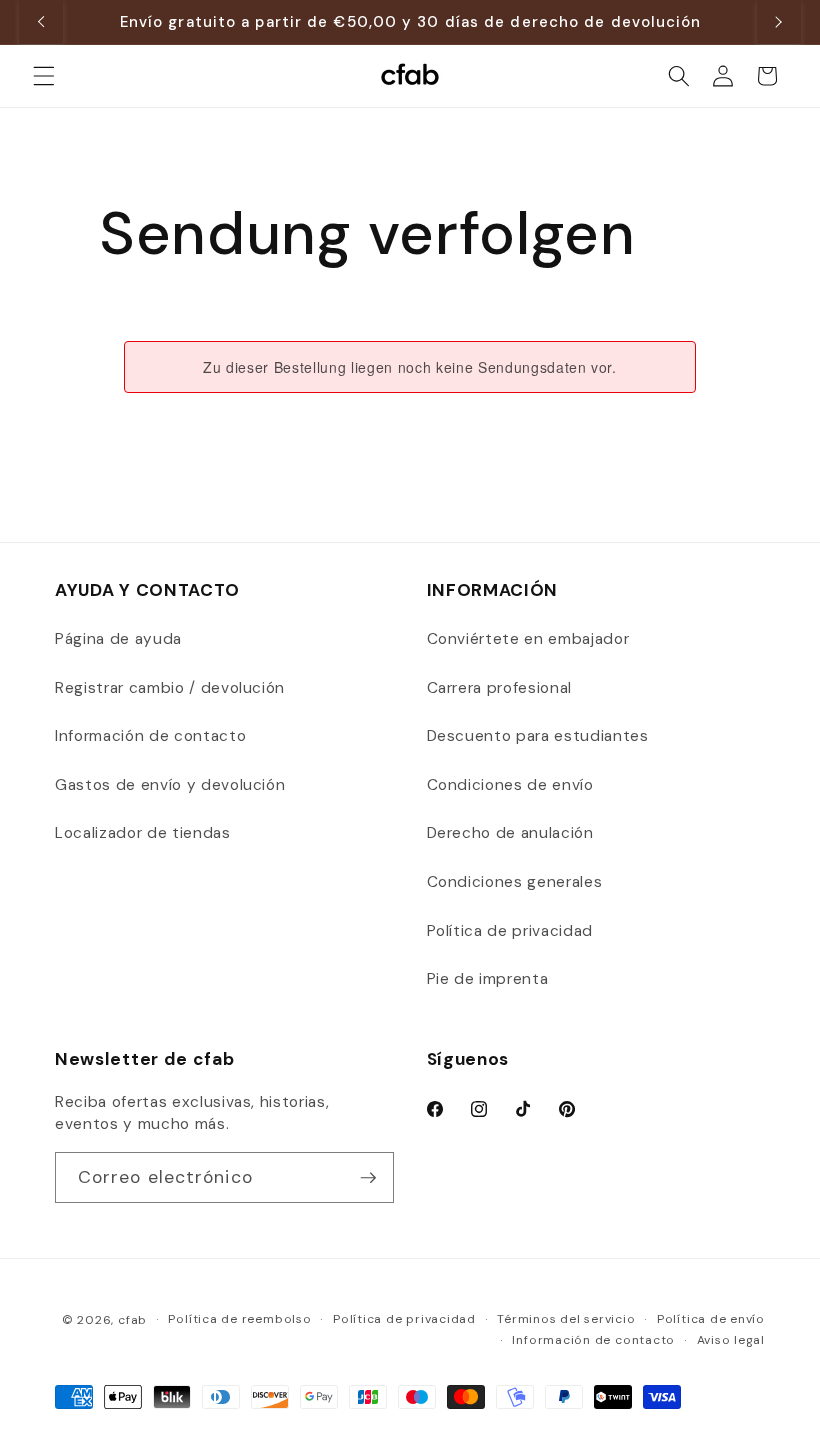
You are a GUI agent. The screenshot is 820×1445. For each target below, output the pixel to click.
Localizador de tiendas (143, 833)
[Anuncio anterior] (41, 22)
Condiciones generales (515, 882)
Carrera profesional (500, 688)
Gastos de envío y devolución (170, 785)
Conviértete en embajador (528, 639)
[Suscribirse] (368, 1178)
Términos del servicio (566, 1319)
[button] (44, 76)
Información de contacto (150, 736)
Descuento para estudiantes (538, 736)
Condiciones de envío (510, 785)
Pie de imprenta (488, 979)
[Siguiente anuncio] (779, 22)
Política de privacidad (510, 931)
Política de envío (711, 1319)
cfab (132, 1320)
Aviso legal (731, 1340)
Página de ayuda (118, 639)
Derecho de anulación (510, 833)
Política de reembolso (239, 1319)
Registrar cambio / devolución (170, 688)
